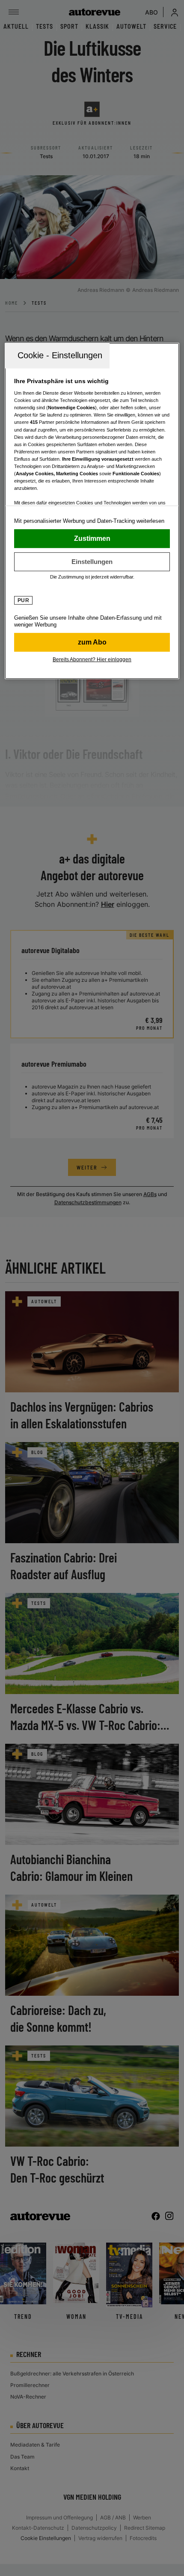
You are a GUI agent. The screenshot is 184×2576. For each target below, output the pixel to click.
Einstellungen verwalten (92, 561)
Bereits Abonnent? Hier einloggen (92, 659)
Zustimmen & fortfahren (92, 538)
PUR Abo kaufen (92, 642)
